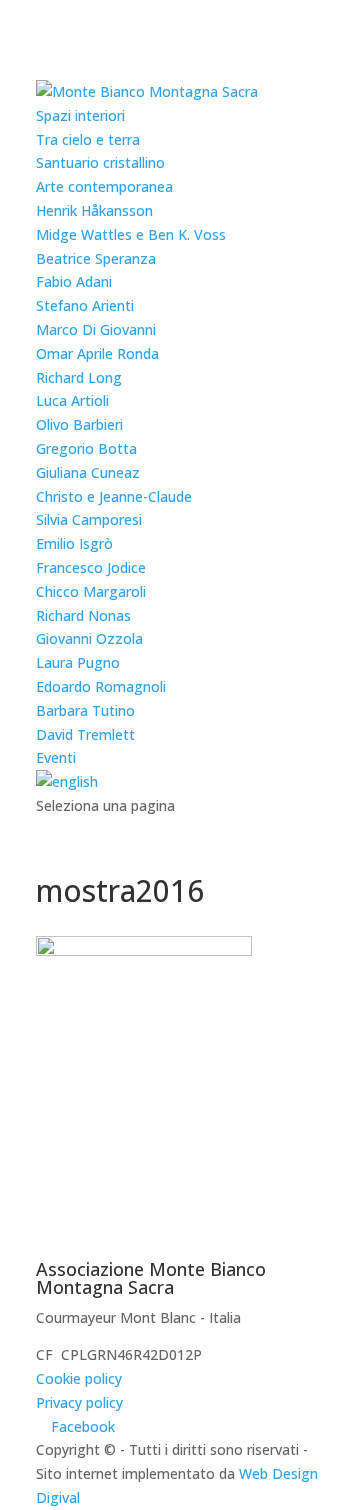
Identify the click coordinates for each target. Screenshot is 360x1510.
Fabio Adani (74, 281)
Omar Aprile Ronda (97, 353)
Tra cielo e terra (88, 139)
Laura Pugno (78, 662)
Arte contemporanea (104, 186)
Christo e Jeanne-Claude (114, 496)
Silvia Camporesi (89, 519)
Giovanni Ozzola (89, 638)
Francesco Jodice (91, 567)
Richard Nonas (83, 615)
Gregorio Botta (86, 448)
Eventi (56, 757)
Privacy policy (79, 1402)
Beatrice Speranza (96, 258)
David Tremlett (85, 734)
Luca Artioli (72, 400)
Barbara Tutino (85, 710)
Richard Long (79, 377)
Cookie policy (79, 1378)
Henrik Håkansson (94, 210)
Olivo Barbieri (79, 424)
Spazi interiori (80, 115)
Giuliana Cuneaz (88, 472)
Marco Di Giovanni (96, 329)
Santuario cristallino (100, 162)
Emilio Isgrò (74, 543)
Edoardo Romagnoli (101, 686)
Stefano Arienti (85, 305)
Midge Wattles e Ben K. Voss (131, 234)
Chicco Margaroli (91, 591)
